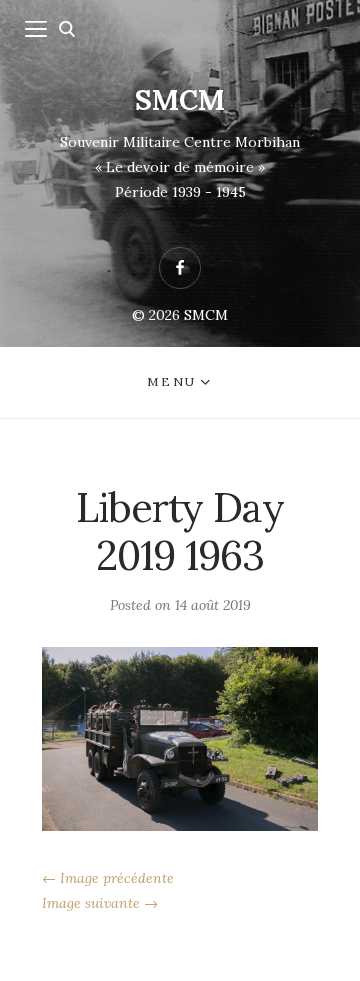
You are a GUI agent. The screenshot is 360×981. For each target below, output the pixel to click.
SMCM (180, 100)
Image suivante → (100, 903)
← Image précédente (108, 878)
